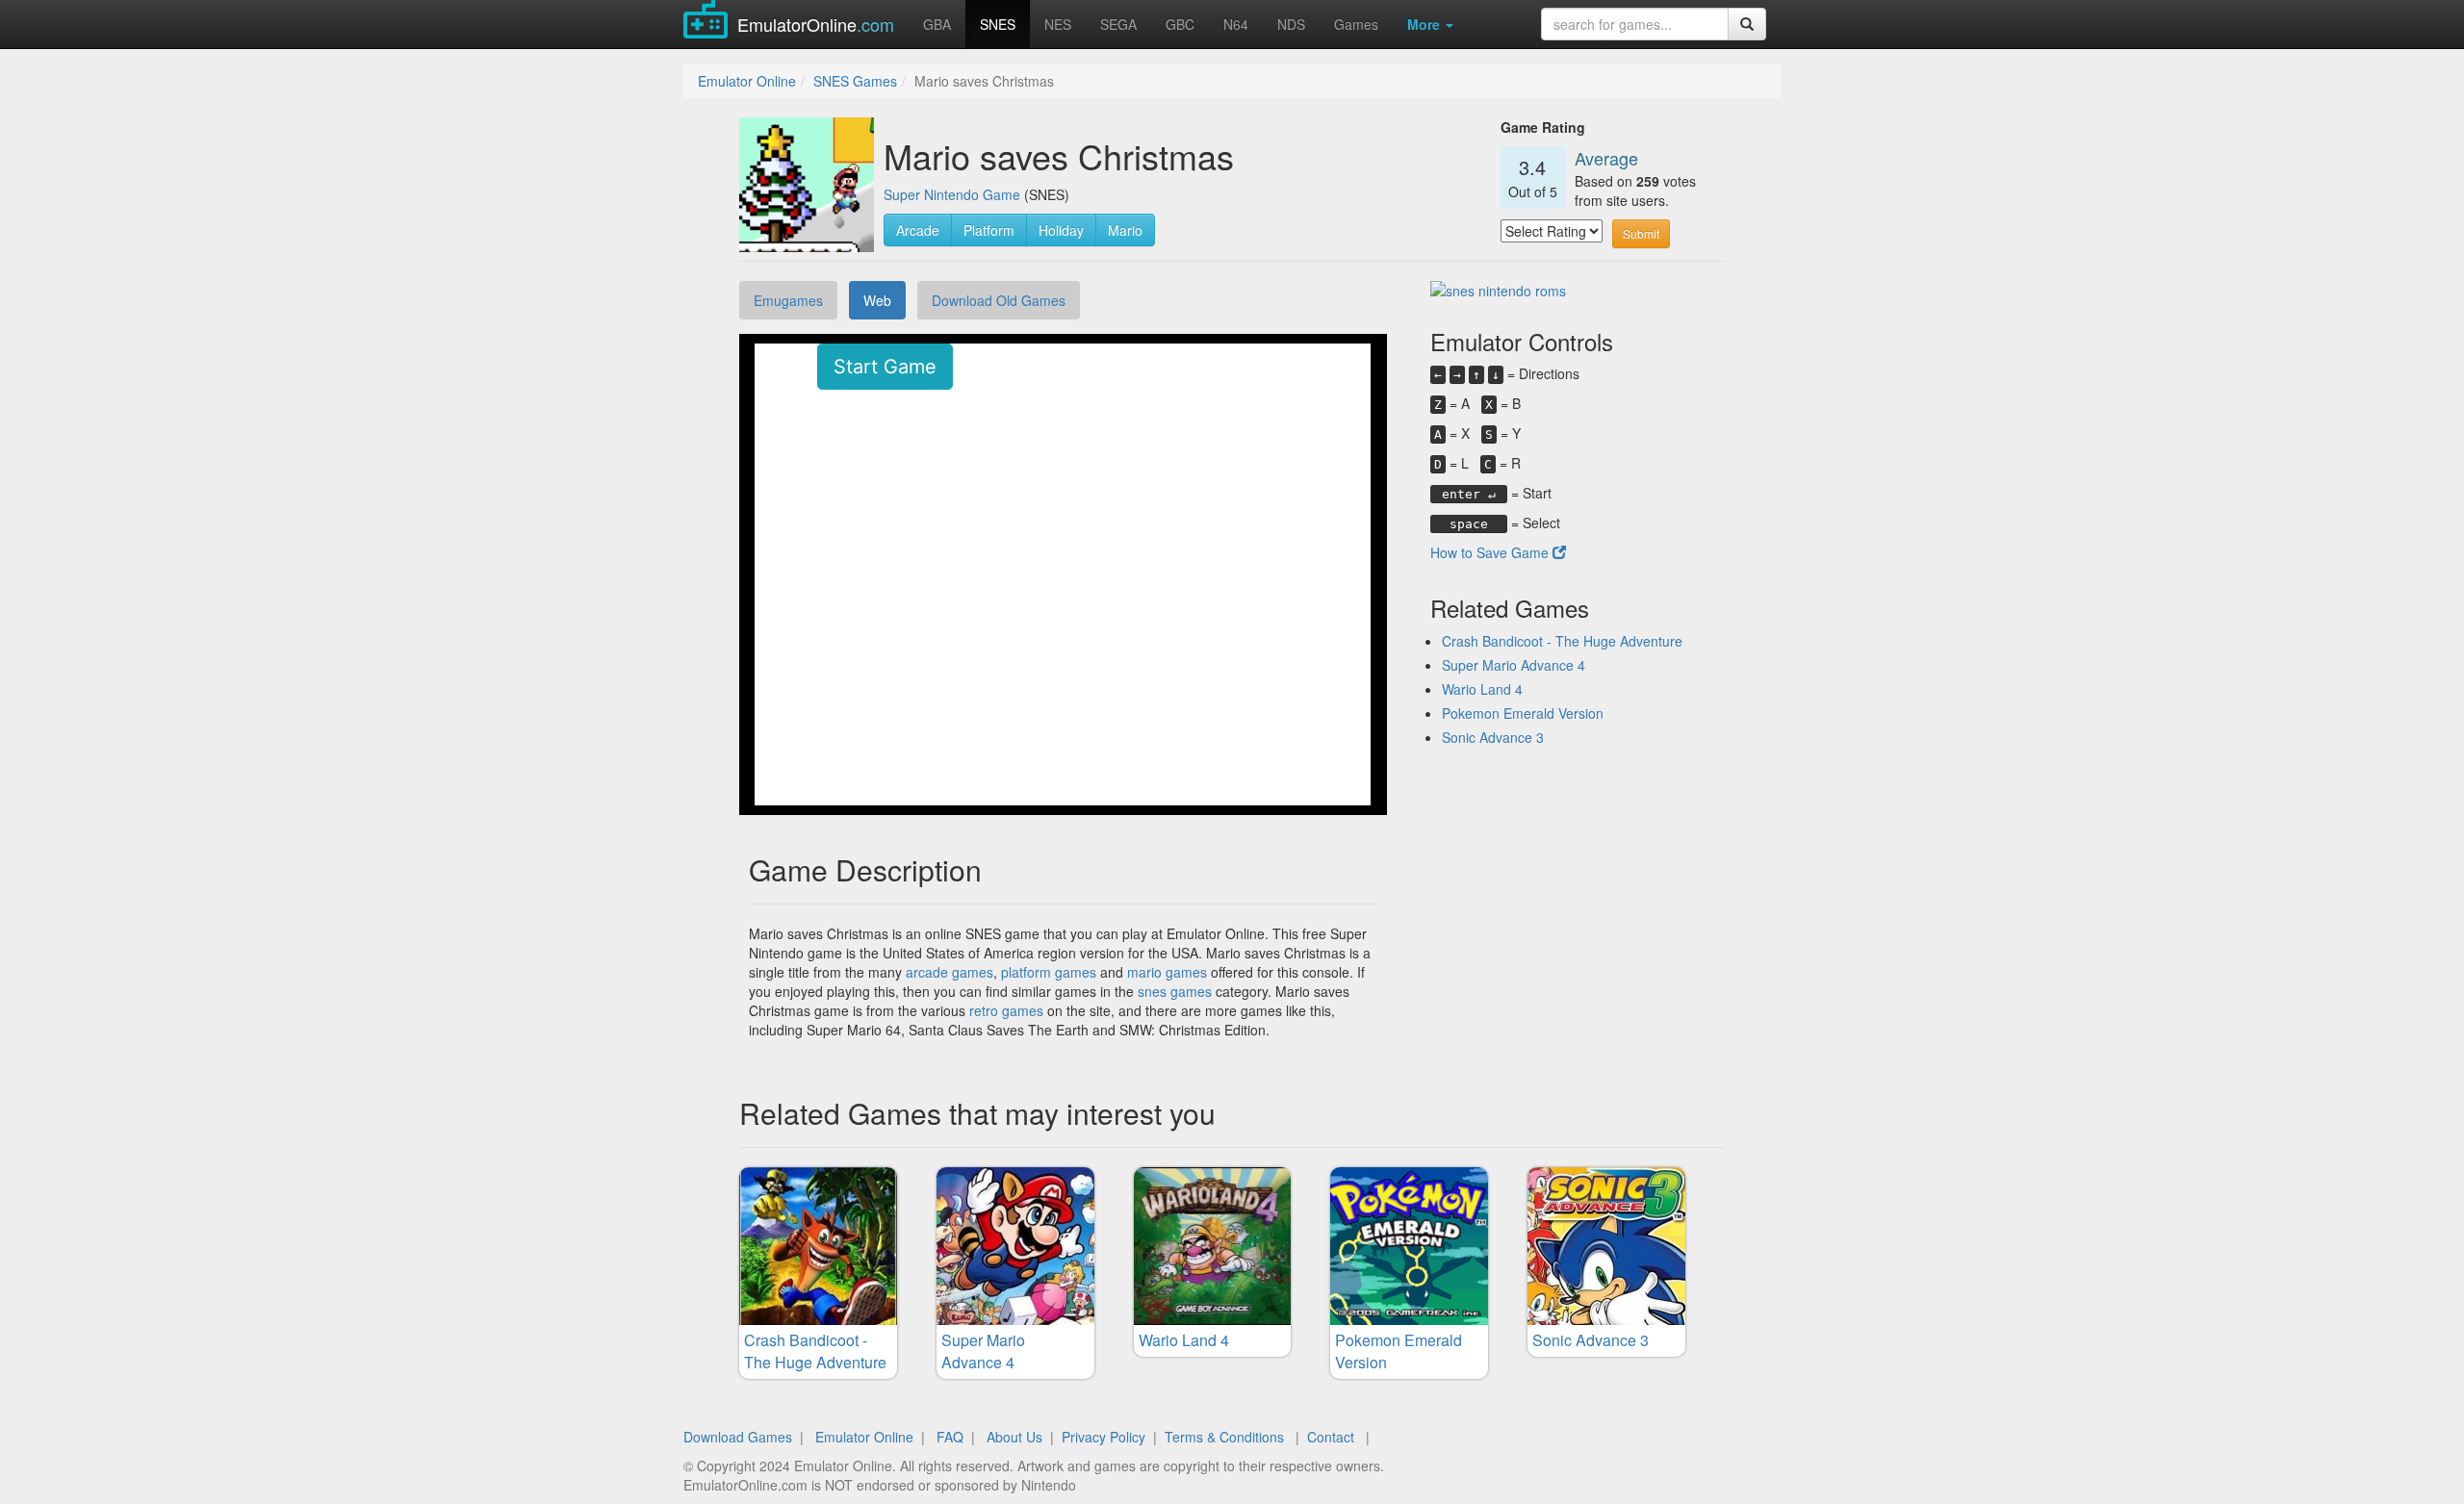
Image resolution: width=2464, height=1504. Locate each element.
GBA (937, 24)
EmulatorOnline (816, 24)
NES (1058, 24)
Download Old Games (999, 300)
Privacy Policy (1104, 1437)
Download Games (738, 1437)
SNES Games (855, 81)
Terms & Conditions (1224, 1437)
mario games (1167, 972)
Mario (1125, 230)
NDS (1291, 24)
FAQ (950, 1437)
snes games (1175, 991)
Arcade (918, 230)
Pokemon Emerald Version (1523, 713)
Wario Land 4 (1482, 689)
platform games (1049, 972)
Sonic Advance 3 (1493, 737)
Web (877, 300)
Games (1356, 24)
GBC (1180, 24)
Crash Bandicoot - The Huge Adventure (1562, 641)
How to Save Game (1491, 552)
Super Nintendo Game (952, 194)
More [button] (1425, 24)
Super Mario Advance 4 (1514, 665)
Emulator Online (747, 81)
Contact (1331, 1437)
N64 (1236, 24)
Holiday (1061, 230)
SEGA (1118, 24)
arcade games (950, 972)
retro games (1006, 1010)
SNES (998, 24)
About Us (1014, 1437)
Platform (989, 230)
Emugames (788, 300)
